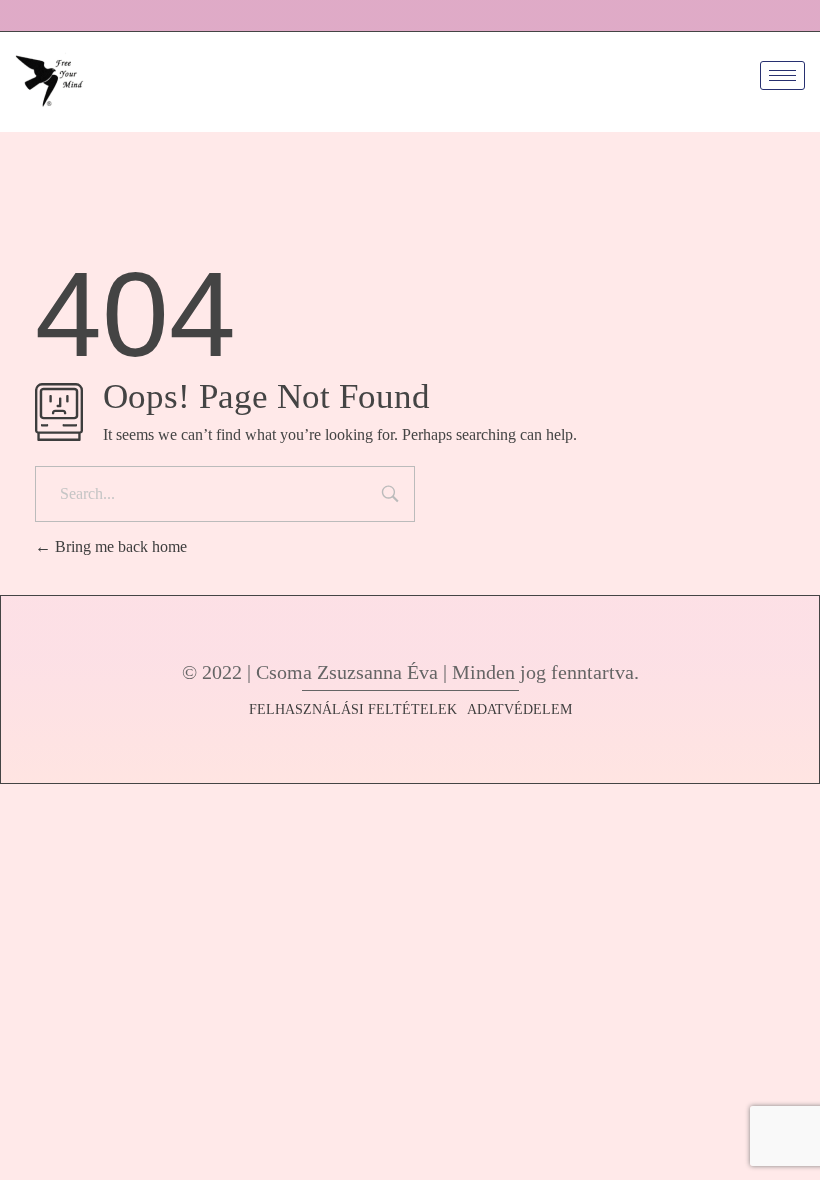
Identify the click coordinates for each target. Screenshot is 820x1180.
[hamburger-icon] (782, 75)
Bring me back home (119, 546)
